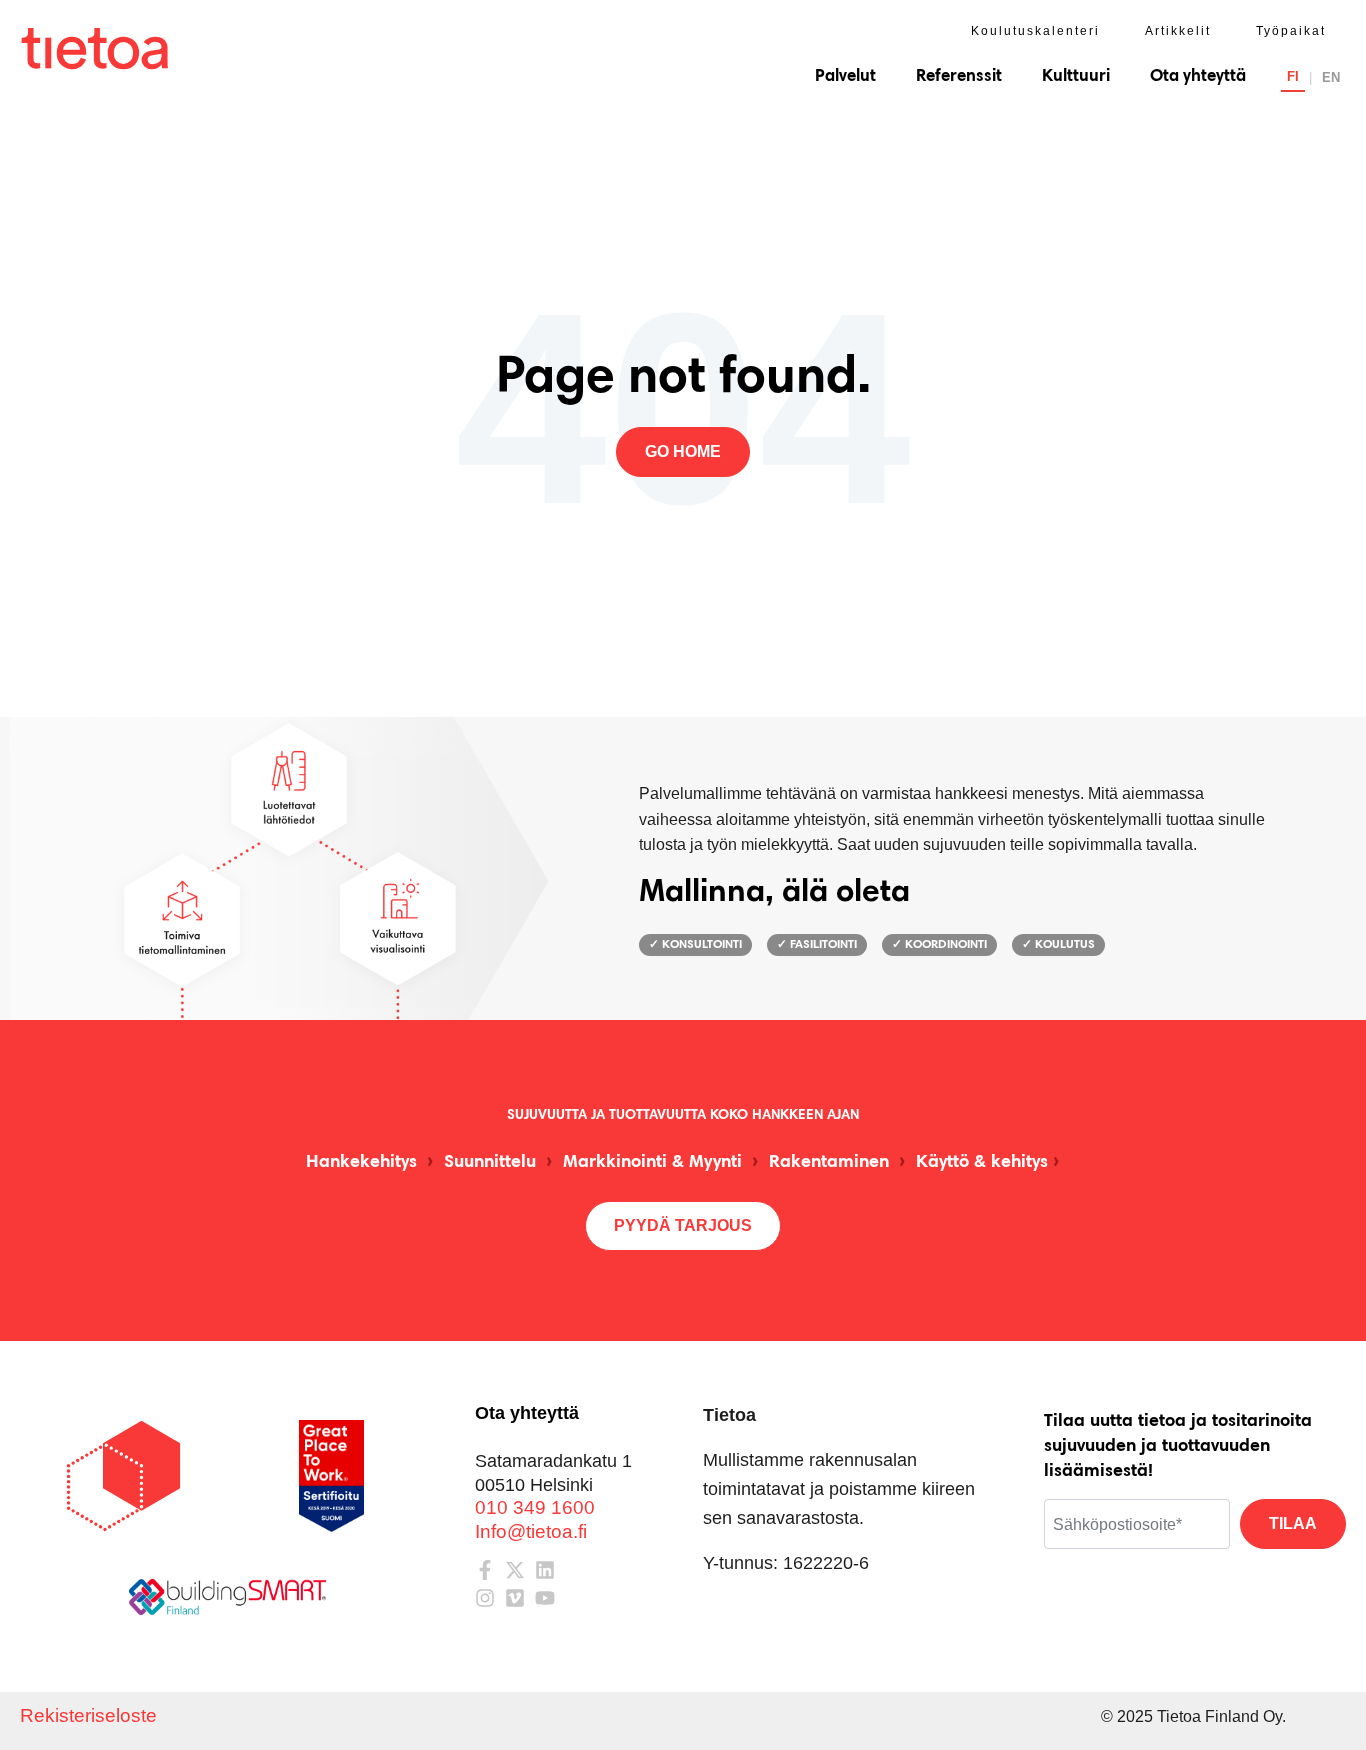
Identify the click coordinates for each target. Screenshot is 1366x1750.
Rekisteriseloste (88, 1715)
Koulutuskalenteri (1035, 31)
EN (1331, 77)
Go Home (683, 451)
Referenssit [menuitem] (959, 76)
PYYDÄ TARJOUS (683, 1225)
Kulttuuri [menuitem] (1076, 76)
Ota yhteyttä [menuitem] (1198, 76)
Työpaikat (1291, 31)
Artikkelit (1178, 31)
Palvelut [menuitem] (845, 76)
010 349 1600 (535, 1507)
